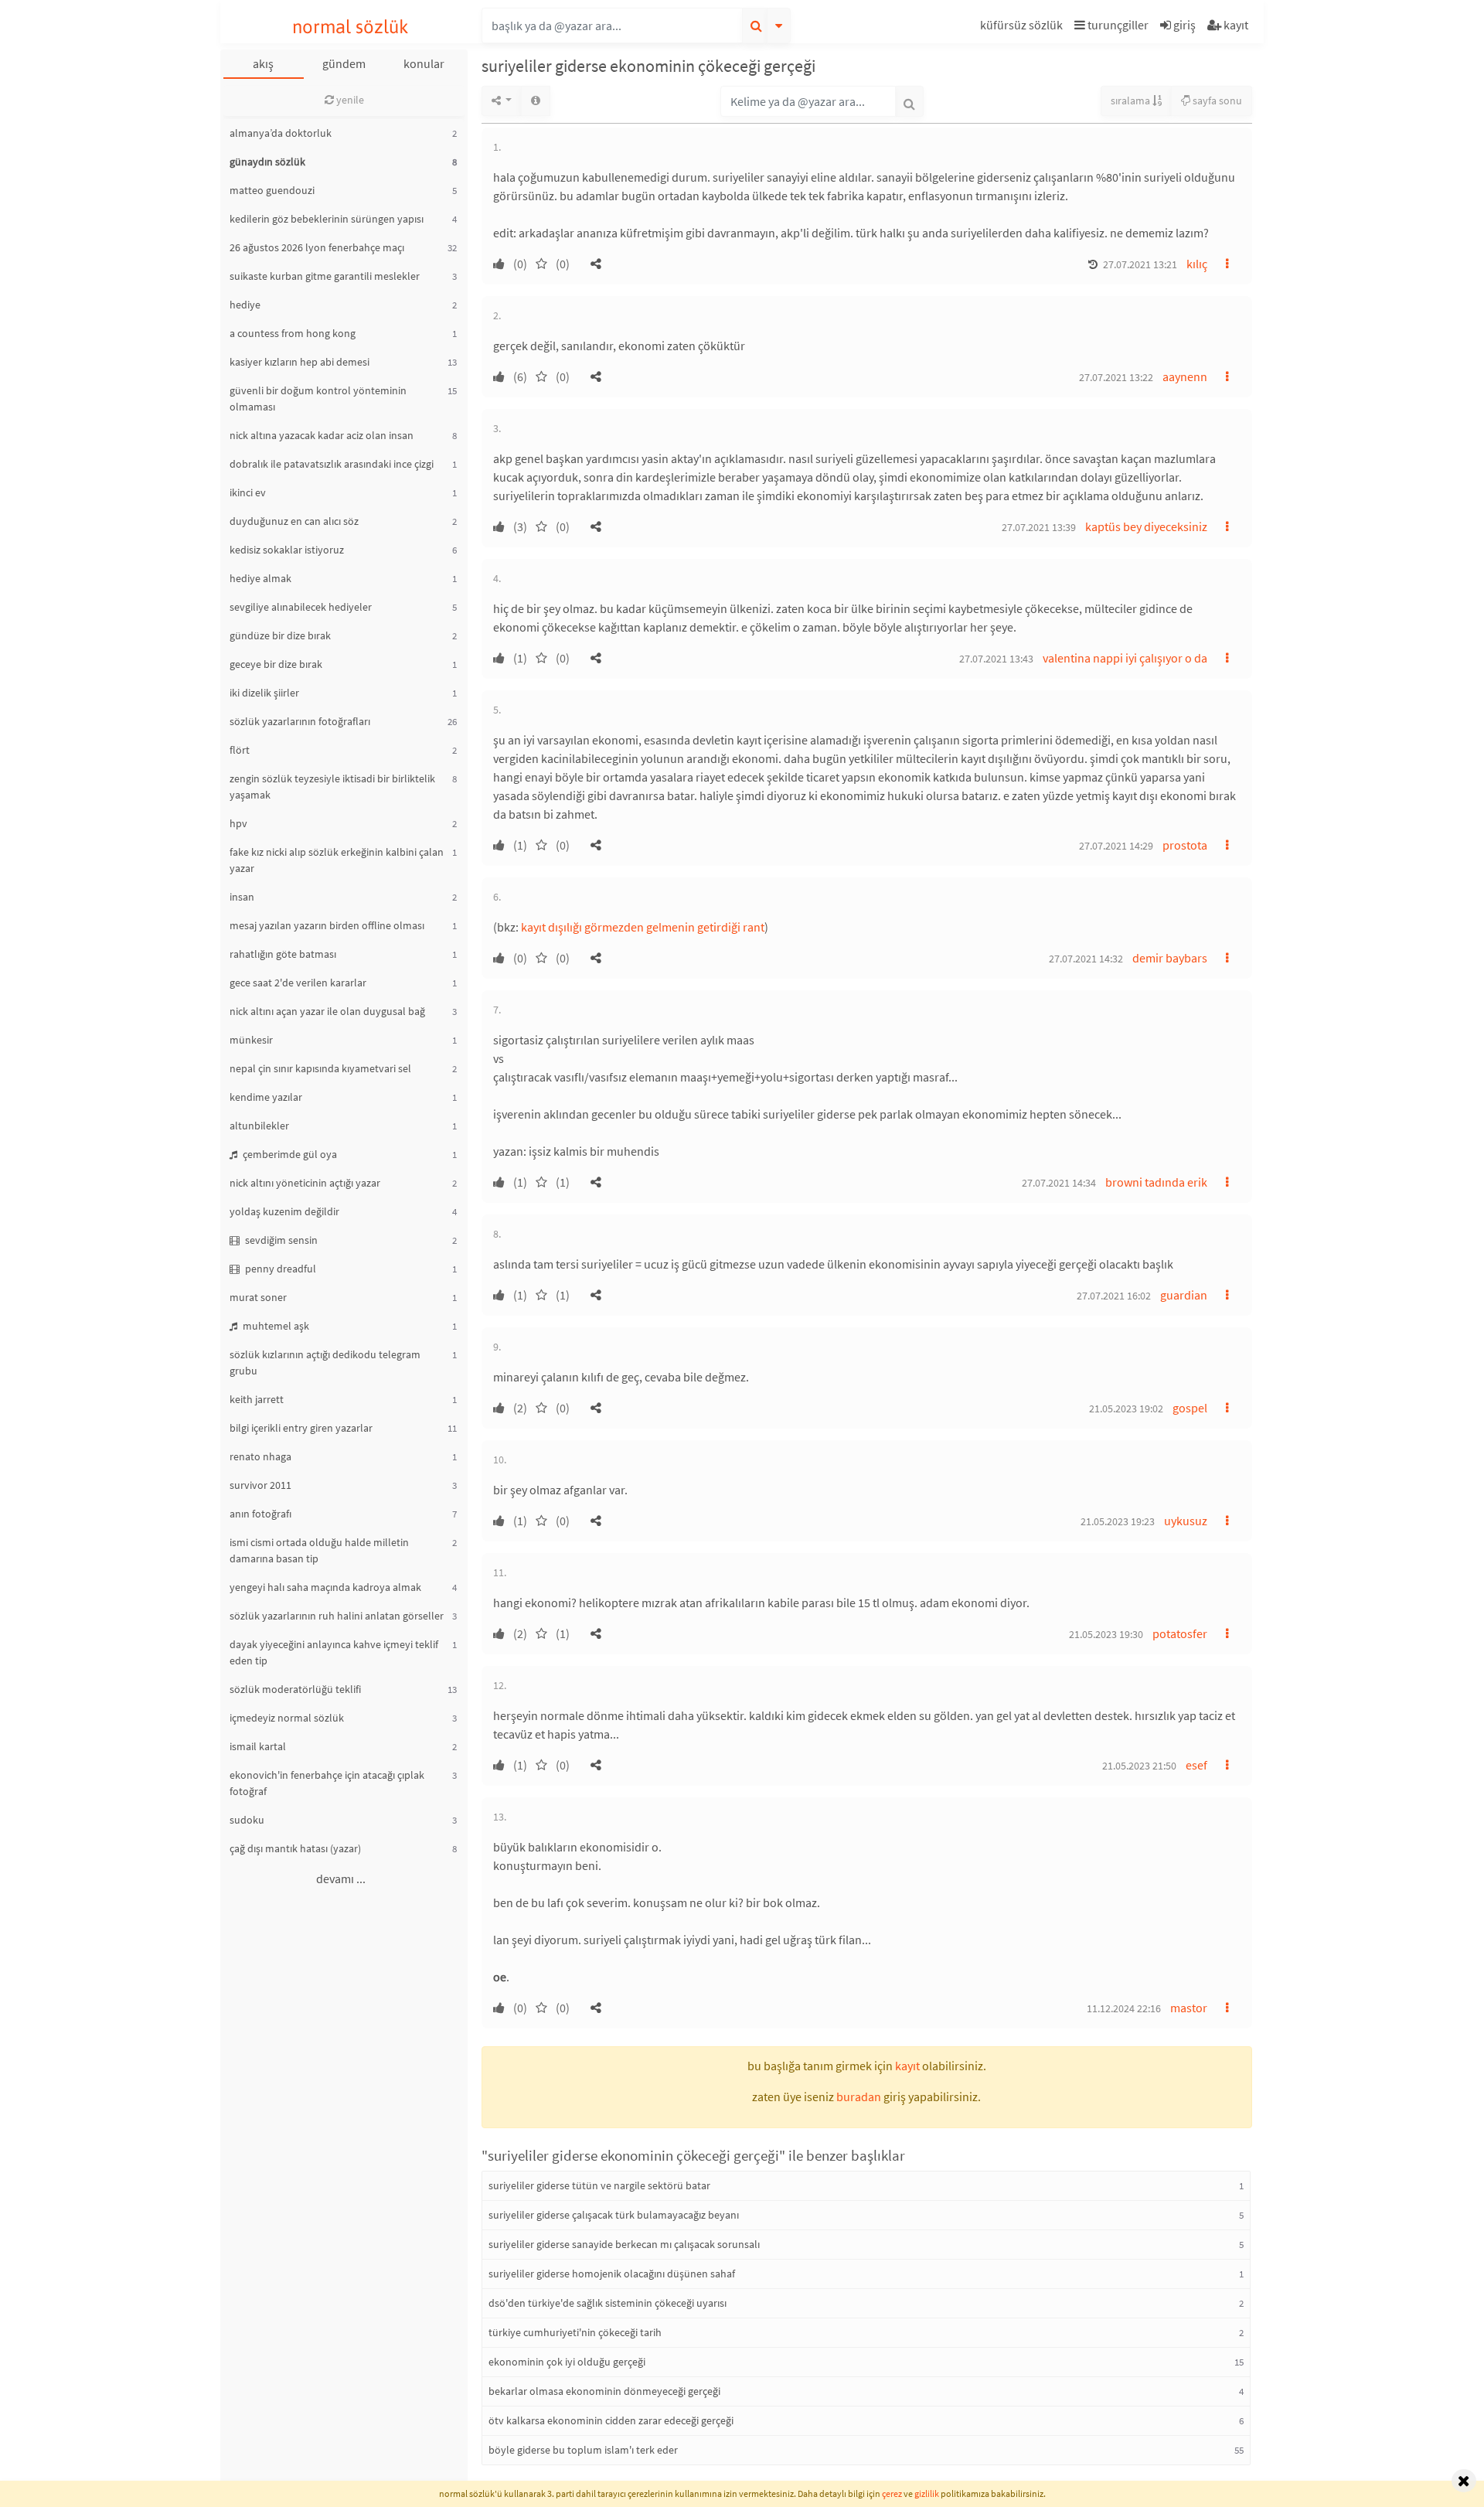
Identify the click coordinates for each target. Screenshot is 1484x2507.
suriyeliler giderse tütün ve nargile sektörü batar (599, 2185)
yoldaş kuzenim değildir (284, 1211)
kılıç (1197, 264)
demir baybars (1170, 958)
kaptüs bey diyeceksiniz (1146, 526)
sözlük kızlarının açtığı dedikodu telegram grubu (325, 1362)
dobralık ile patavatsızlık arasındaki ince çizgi (332, 464)
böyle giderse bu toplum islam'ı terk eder (583, 2450)
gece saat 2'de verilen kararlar (298, 983)
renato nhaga (260, 1456)
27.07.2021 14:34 (1059, 1183)
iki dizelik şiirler (264, 693)
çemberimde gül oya (289, 1154)
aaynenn (1185, 376)
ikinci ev (248, 492)
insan (242, 897)
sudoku (247, 1820)
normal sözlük (351, 27)
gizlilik (927, 2493)
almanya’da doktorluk (281, 133)
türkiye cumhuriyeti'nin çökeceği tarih (575, 2332)
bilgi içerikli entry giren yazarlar (301, 1428)
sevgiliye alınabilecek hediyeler (301, 607)
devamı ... (341, 1879)
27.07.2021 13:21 (1140, 264)
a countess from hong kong (293, 333)
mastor (1189, 2008)
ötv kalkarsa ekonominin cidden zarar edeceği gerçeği (611, 2420)
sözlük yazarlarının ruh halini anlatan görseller (337, 1616)
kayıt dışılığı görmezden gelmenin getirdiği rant (643, 927)
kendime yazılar (266, 1097)
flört (240, 750)
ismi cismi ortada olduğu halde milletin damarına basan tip (319, 1550)
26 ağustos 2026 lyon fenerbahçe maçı (317, 247)
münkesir (251, 1040)
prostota (1185, 845)
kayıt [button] (907, 2066)
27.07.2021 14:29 (1116, 846)
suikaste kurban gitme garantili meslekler (325, 276)
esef (1196, 1765)
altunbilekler (259, 1126)
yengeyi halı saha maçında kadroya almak (325, 1587)
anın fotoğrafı (260, 1514)
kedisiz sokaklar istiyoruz (287, 550)
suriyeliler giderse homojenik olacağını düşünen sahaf (612, 2274)
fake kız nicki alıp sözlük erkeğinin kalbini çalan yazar (337, 860)
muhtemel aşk (275, 1326)
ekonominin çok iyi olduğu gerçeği (567, 2362)
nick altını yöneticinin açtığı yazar (305, 1183)
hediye (245, 305)
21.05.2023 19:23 (1118, 1521)
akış (263, 63)
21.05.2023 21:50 (1139, 1766)
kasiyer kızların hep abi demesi (300, 362)
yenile (349, 100)
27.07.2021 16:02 (1114, 1296)
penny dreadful (279, 1269)
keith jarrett (257, 1399)
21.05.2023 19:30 (1106, 1634)
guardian (1184, 1295)
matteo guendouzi (272, 190)
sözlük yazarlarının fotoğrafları (300, 721)
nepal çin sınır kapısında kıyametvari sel (320, 1068)
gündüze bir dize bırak (280, 635)
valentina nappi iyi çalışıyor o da (1125, 658)
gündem (344, 63)
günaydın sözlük (267, 162)
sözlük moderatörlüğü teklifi (295, 1689)
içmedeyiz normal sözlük (287, 1718)
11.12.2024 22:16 (1124, 2008)
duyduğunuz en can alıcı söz (294, 521)
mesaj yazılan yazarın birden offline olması (327, 925)
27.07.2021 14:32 (1086, 959)
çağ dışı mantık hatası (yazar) (295, 1848)
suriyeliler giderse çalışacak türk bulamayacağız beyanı (614, 2215)
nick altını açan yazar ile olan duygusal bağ (327, 1011)
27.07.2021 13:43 (996, 659)
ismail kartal (258, 1746)
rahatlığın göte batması (283, 954)
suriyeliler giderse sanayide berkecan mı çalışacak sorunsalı (624, 2244)
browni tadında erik (1156, 1182)
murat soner (258, 1297)
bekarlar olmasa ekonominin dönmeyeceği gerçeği (604, 2391)
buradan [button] (859, 2097)
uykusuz (1186, 1521)
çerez (892, 2493)
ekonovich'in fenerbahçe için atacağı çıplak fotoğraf (327, 1783)
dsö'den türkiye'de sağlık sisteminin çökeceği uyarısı (608, 2303)
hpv (238, 823)
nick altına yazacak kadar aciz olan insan (322, 435)
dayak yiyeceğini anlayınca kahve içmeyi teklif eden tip (334, 1652)
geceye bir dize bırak (276, 664)
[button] (1023, 27)
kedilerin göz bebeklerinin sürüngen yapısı (327, 219)
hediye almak (260, 578)
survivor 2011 (260, 1485)
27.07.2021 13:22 (1116, 377)
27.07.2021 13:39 (1039, 527)
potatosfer (1180, 1633)
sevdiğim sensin (280, 1240)
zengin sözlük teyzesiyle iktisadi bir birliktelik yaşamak (332, 787)
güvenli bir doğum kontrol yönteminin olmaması (318, 399)
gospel (1190, 1408)
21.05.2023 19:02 (1126, 1408)
